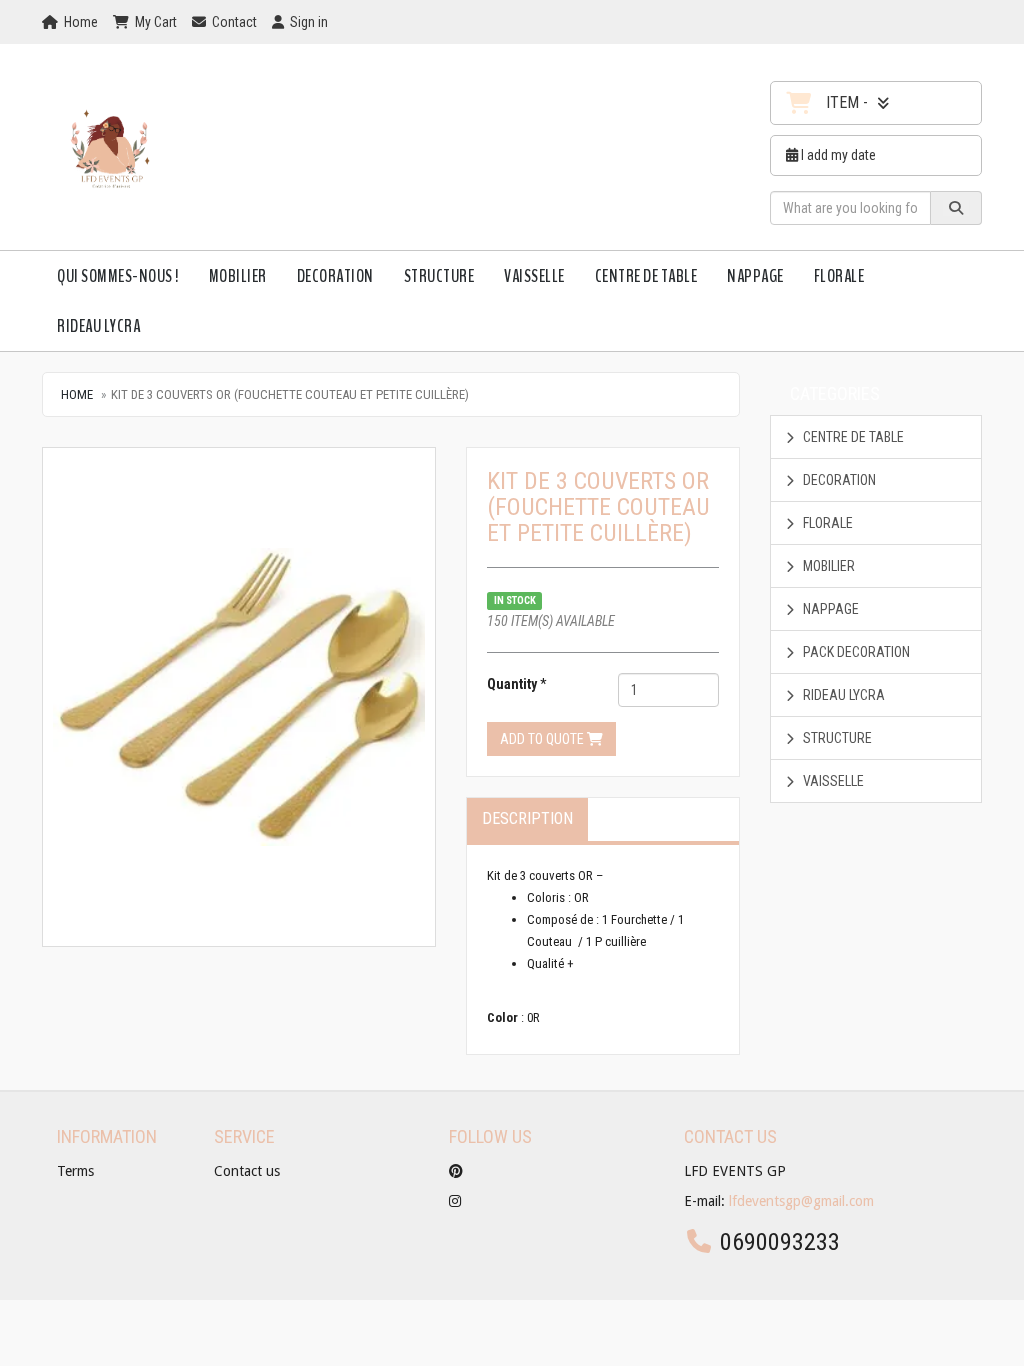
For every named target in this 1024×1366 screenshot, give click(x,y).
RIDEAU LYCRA (98, 326)
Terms (75, 1171)
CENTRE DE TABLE (646, 276)
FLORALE (839, 276)
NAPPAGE (755, 276)
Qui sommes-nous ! (118, 276)
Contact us (247, 1171)
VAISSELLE (534, 276)
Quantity (512, 684)
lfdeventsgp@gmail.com (801, 1201)
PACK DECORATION (855, 652)
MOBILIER (238, 276)
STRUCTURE (439, 276)
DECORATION (335, 276)
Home (77, 394)
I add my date (837, 155)
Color (502, 1017)
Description (527, 818)
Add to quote (543, 739)
